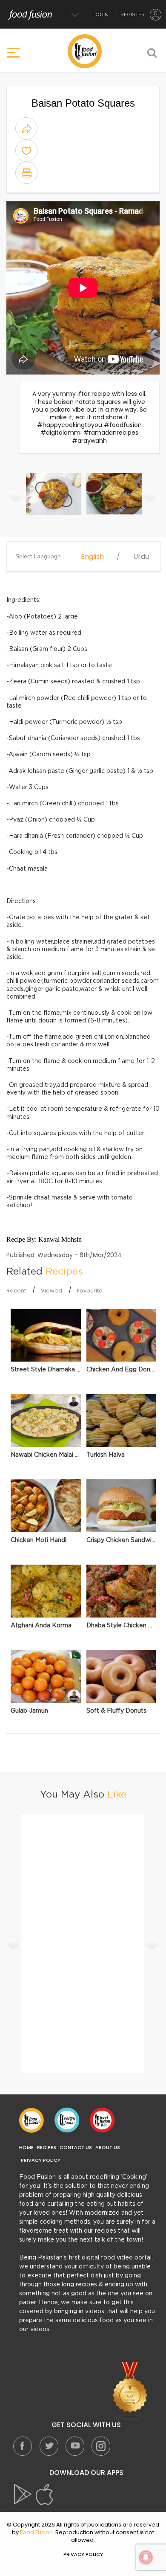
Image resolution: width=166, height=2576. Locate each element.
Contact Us (76, 2148)
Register (133, 15)
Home (26, 2148)
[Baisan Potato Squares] (54, 499)
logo (85, 51)
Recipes (47, 2148)
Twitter (49, 2446)
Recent (16, 1291)
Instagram (100, 2446)
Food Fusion (31, 2120)
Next (150, 496)
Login (100, 15)
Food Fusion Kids (102, 2120)
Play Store (23, 2495)
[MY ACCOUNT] (156, 15)
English (92, 557)
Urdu (141, 557)
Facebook (23, 2446)
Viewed (52, 1291)
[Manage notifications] (146, 2557)
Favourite (90, 1291)
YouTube (74, 2446)
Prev (16, 496)
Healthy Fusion (67, 2120)
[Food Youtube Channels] (130, 2391)
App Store (45, 2495)
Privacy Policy (41, 2160)
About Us (108, 2148)
